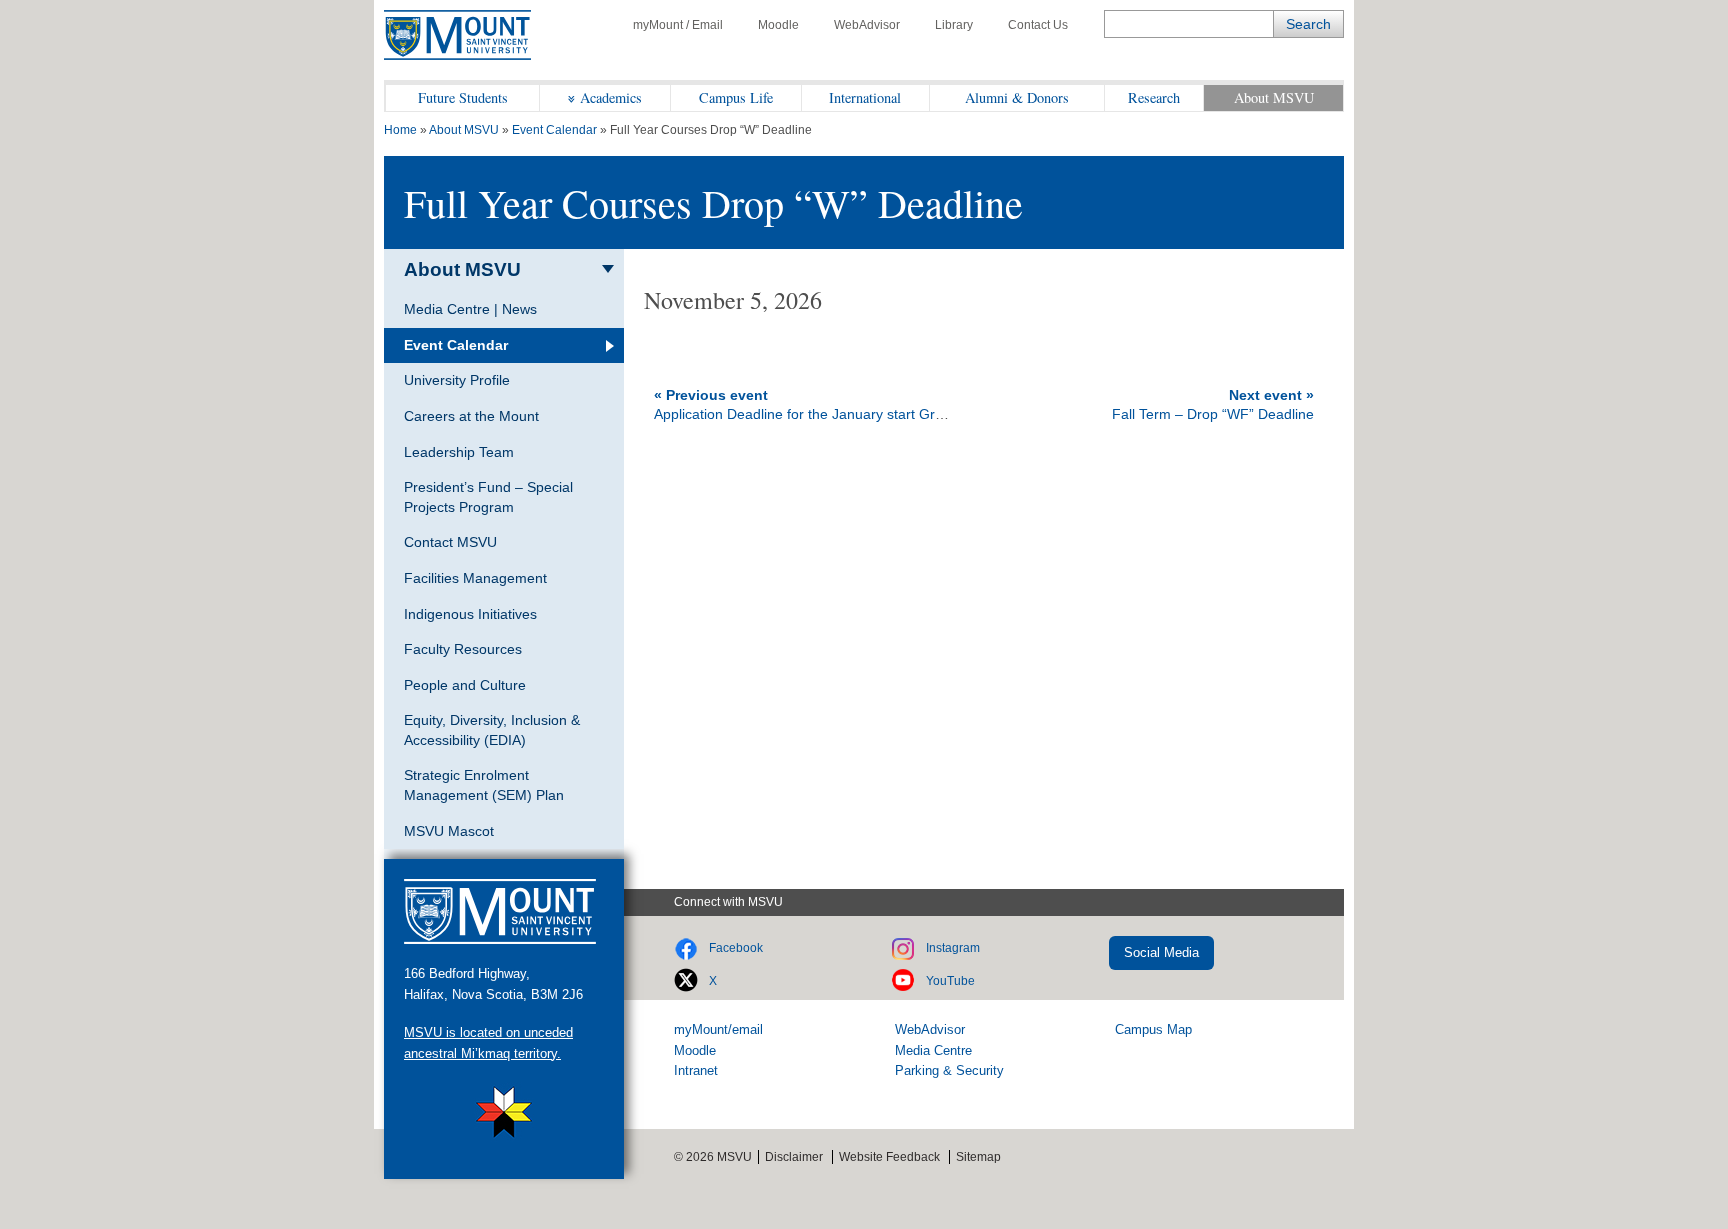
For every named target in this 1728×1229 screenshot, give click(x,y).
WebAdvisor (867, 25)
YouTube (950, 981)
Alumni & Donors (1017, 97)
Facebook (736, 948)
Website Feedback (889, 1157)
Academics (611, 97)
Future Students (463, 97)
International (865, 97)
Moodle (778, 25)
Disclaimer (794, 1157)
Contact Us (1038, 25)
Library (954, 25)
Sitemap (978, 1157)
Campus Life (736, 97)
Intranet (696, 1070)
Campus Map (1153, 1029)
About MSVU (1274, 97)
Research (1154, 97)
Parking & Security (949, 1070)
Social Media (1161, 952)
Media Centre (933, 1050)
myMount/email (718, 1029)
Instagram (953, 948)
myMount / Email (678, 25)
